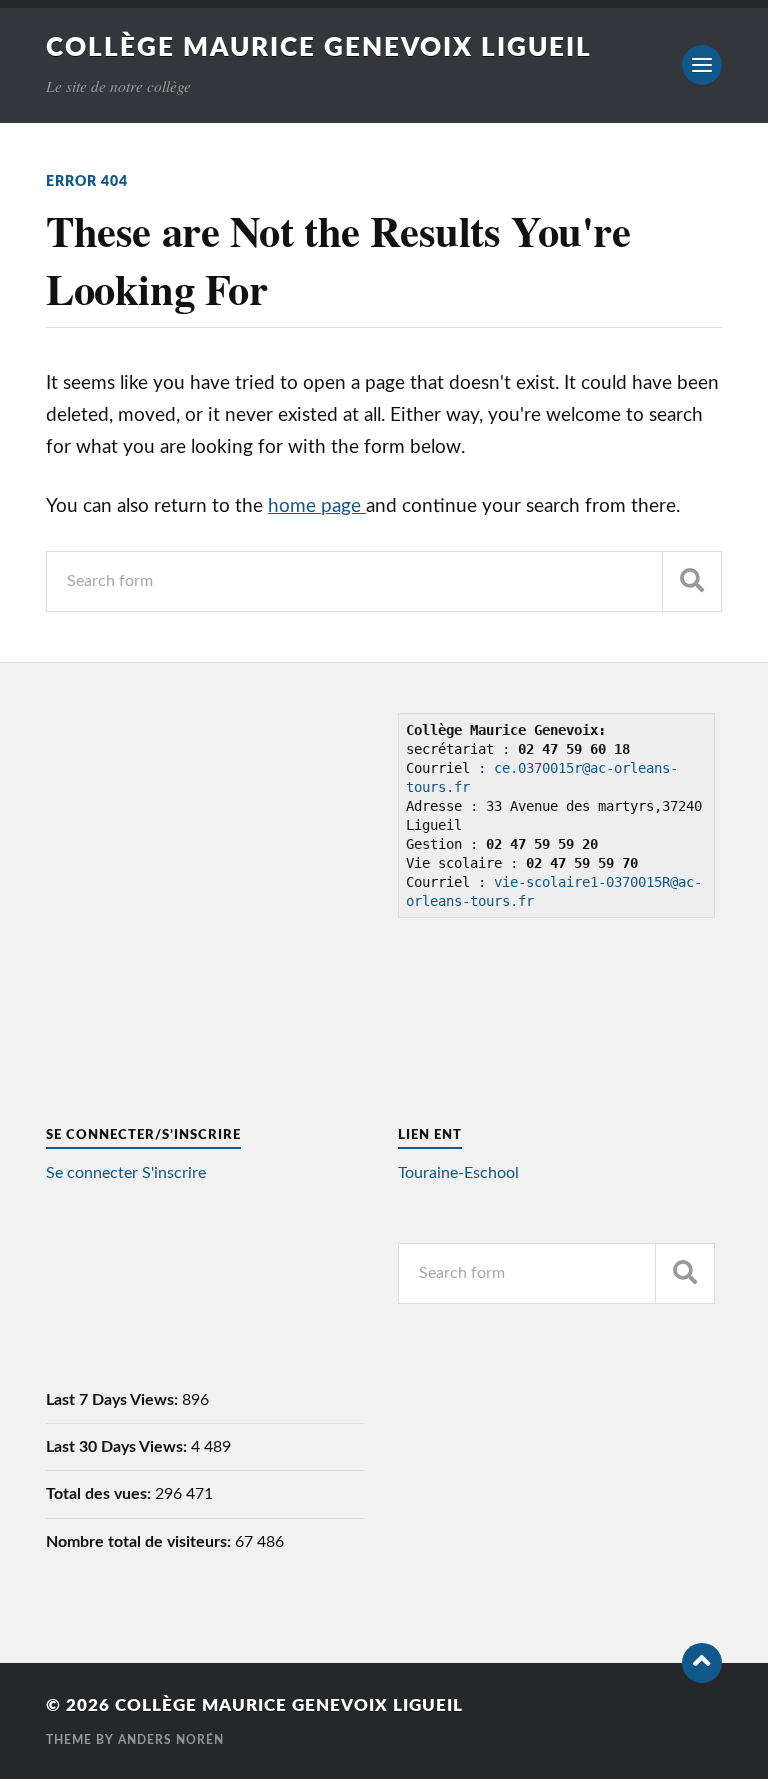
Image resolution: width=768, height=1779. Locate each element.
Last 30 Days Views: (118, 1447)
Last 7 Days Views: (114, 1400)
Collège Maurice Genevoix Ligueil (319, 48)
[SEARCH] (692, 581)
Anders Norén (171, 1740)
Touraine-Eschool (458, 1173)
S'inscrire (174, 1173)
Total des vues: (100, 1494)
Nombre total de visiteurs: (140, 1542)
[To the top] (702, 1663)
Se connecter (92, 1173)
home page (317, 506)
